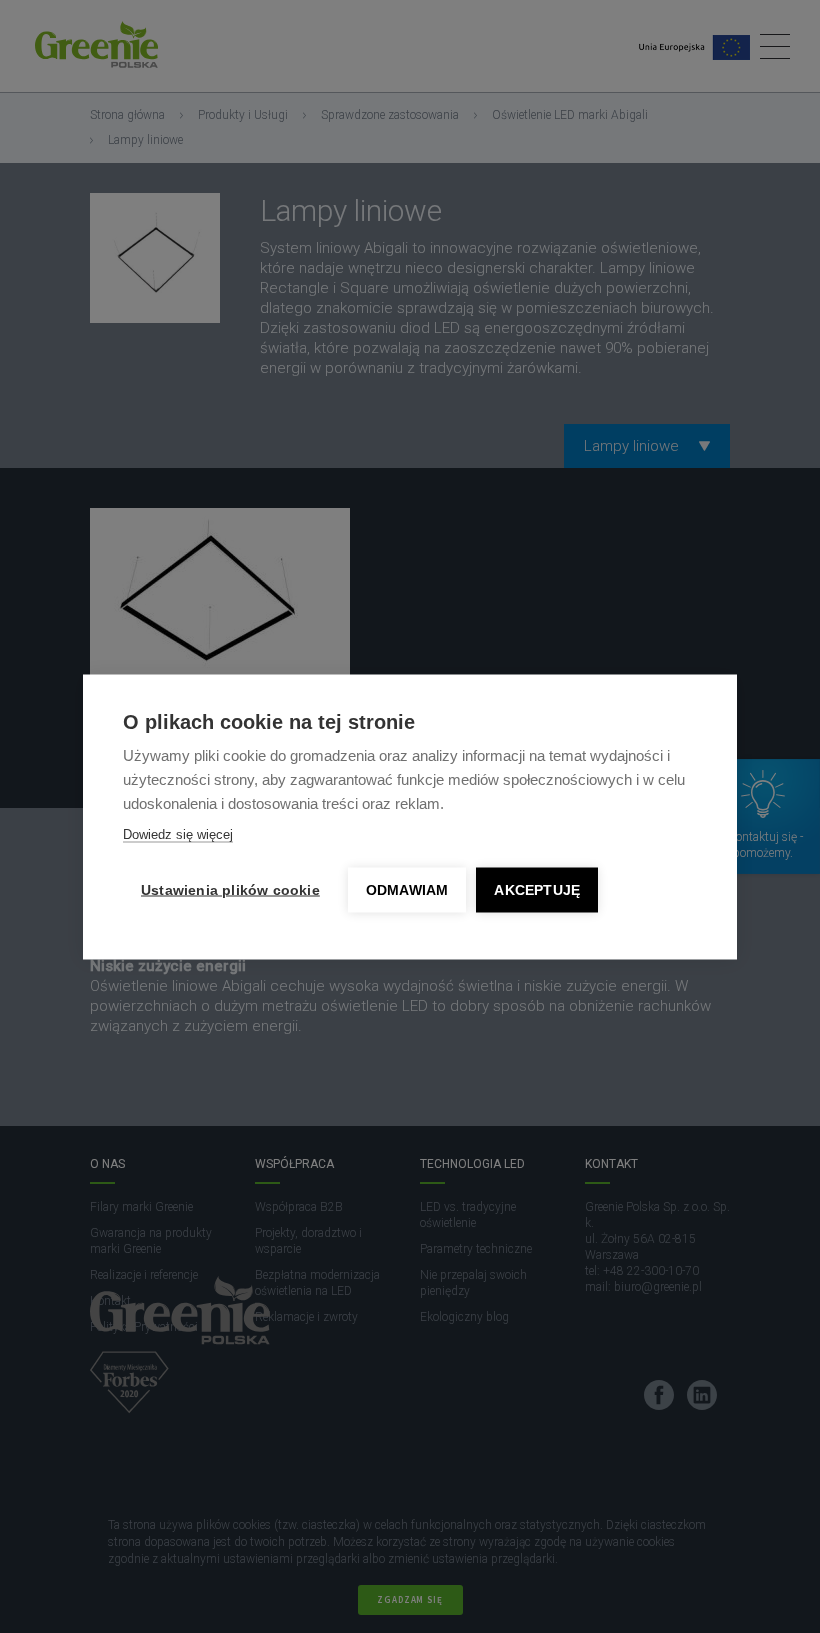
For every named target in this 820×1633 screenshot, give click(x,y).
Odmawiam (407, 889)
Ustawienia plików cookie (230, 889)
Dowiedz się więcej (178, 833)
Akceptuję (537, 889)
